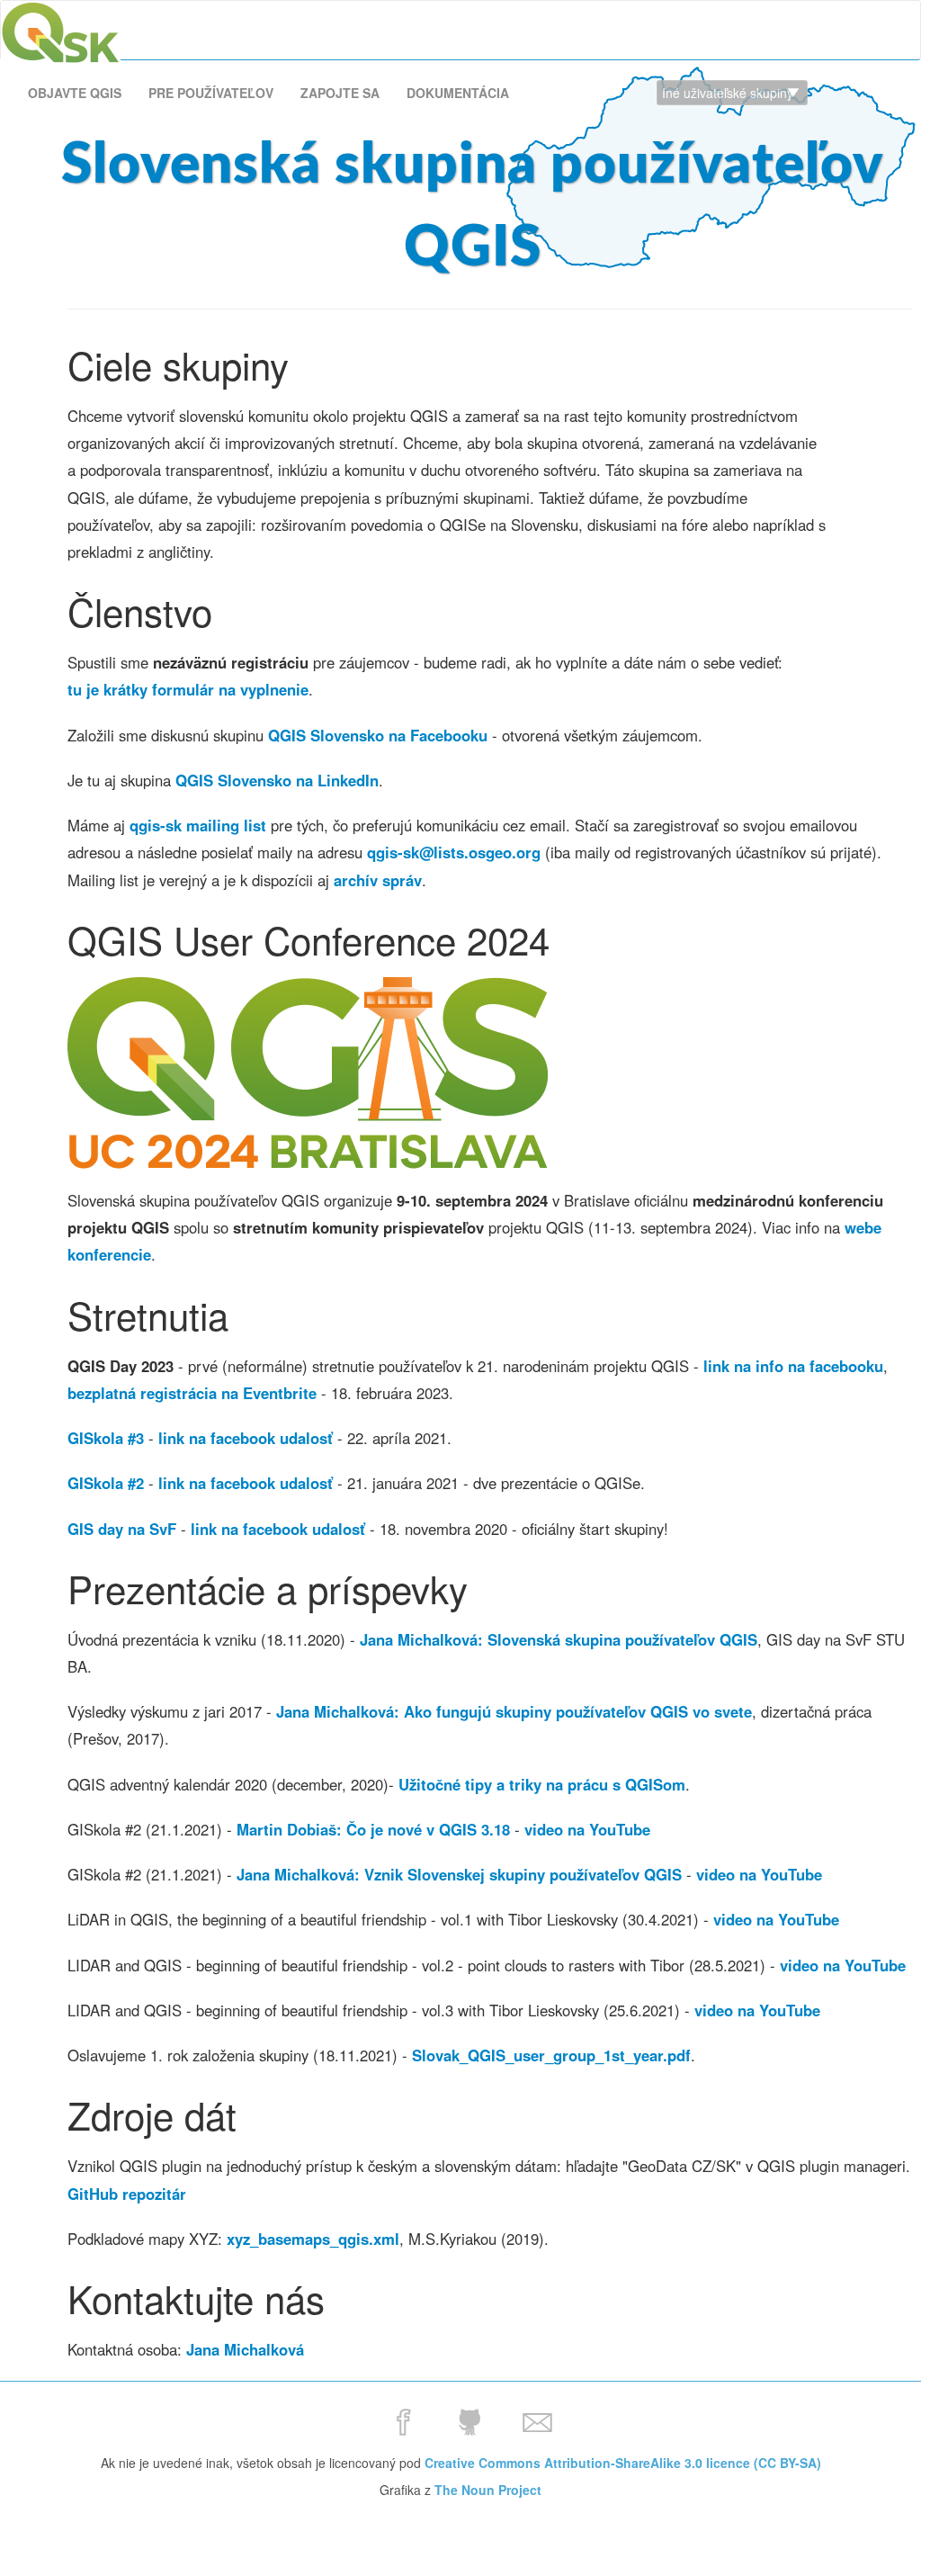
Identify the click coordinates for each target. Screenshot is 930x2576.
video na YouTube (587, 1829)
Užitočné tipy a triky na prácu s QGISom (542, 1784)
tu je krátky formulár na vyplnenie (188, 689)
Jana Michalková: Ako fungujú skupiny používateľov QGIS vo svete (514, 1711)
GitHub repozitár (127, 2194)
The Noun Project (488, 2490)
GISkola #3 (106, 1438)
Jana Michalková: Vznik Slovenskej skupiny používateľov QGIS (459, 1874)
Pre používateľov (211, 93)
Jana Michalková (245, 2349)
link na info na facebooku (793, 1366)
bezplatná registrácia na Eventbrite (192, 1393)
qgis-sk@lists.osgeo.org (454, 852)
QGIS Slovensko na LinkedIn (277, 780)
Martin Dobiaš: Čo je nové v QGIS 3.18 (373, 1829)
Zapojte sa (340, 93)
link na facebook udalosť (246, 1438)
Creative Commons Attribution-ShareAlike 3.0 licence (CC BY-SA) (623, 2463)
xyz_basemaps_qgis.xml (313, 2239)
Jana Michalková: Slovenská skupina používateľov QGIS (559, 1639)
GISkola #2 (106, 1483)
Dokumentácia (458, 93)
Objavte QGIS (75, 93)
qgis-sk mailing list (198, 825)
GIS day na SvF (122, 1529)
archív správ (378, 880)
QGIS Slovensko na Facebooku (378, 735)
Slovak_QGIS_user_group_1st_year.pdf (551, 2055)
